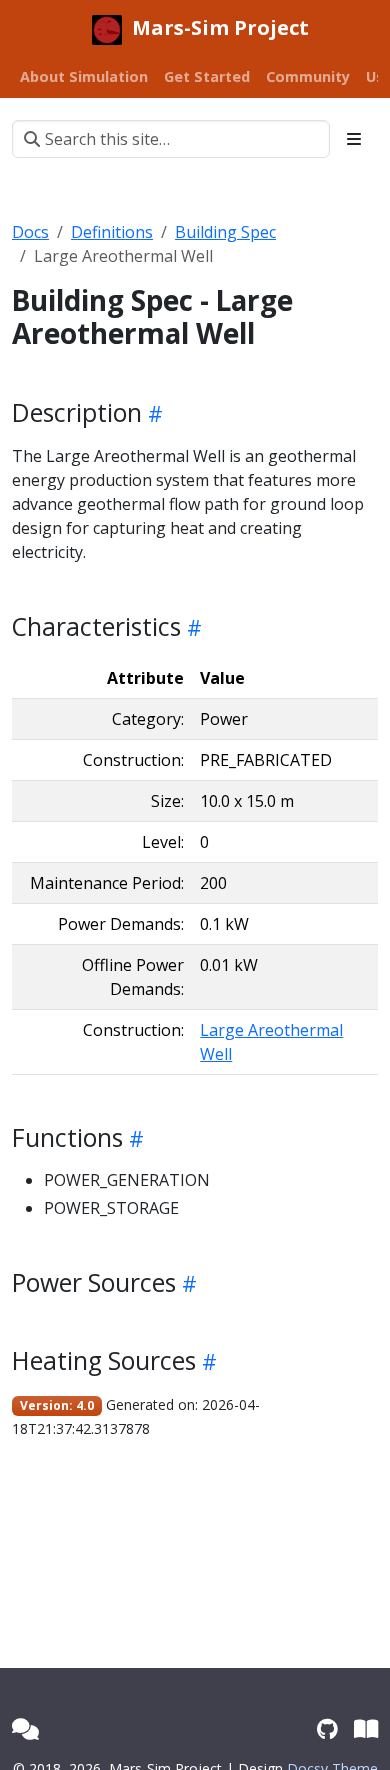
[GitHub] (327, 1728)
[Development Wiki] (366, 1728)
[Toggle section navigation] (354, 139)
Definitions (112, 232)
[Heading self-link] (152, 413)
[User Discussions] (25, 1728)
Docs (30, 232)
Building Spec (225, 232)
